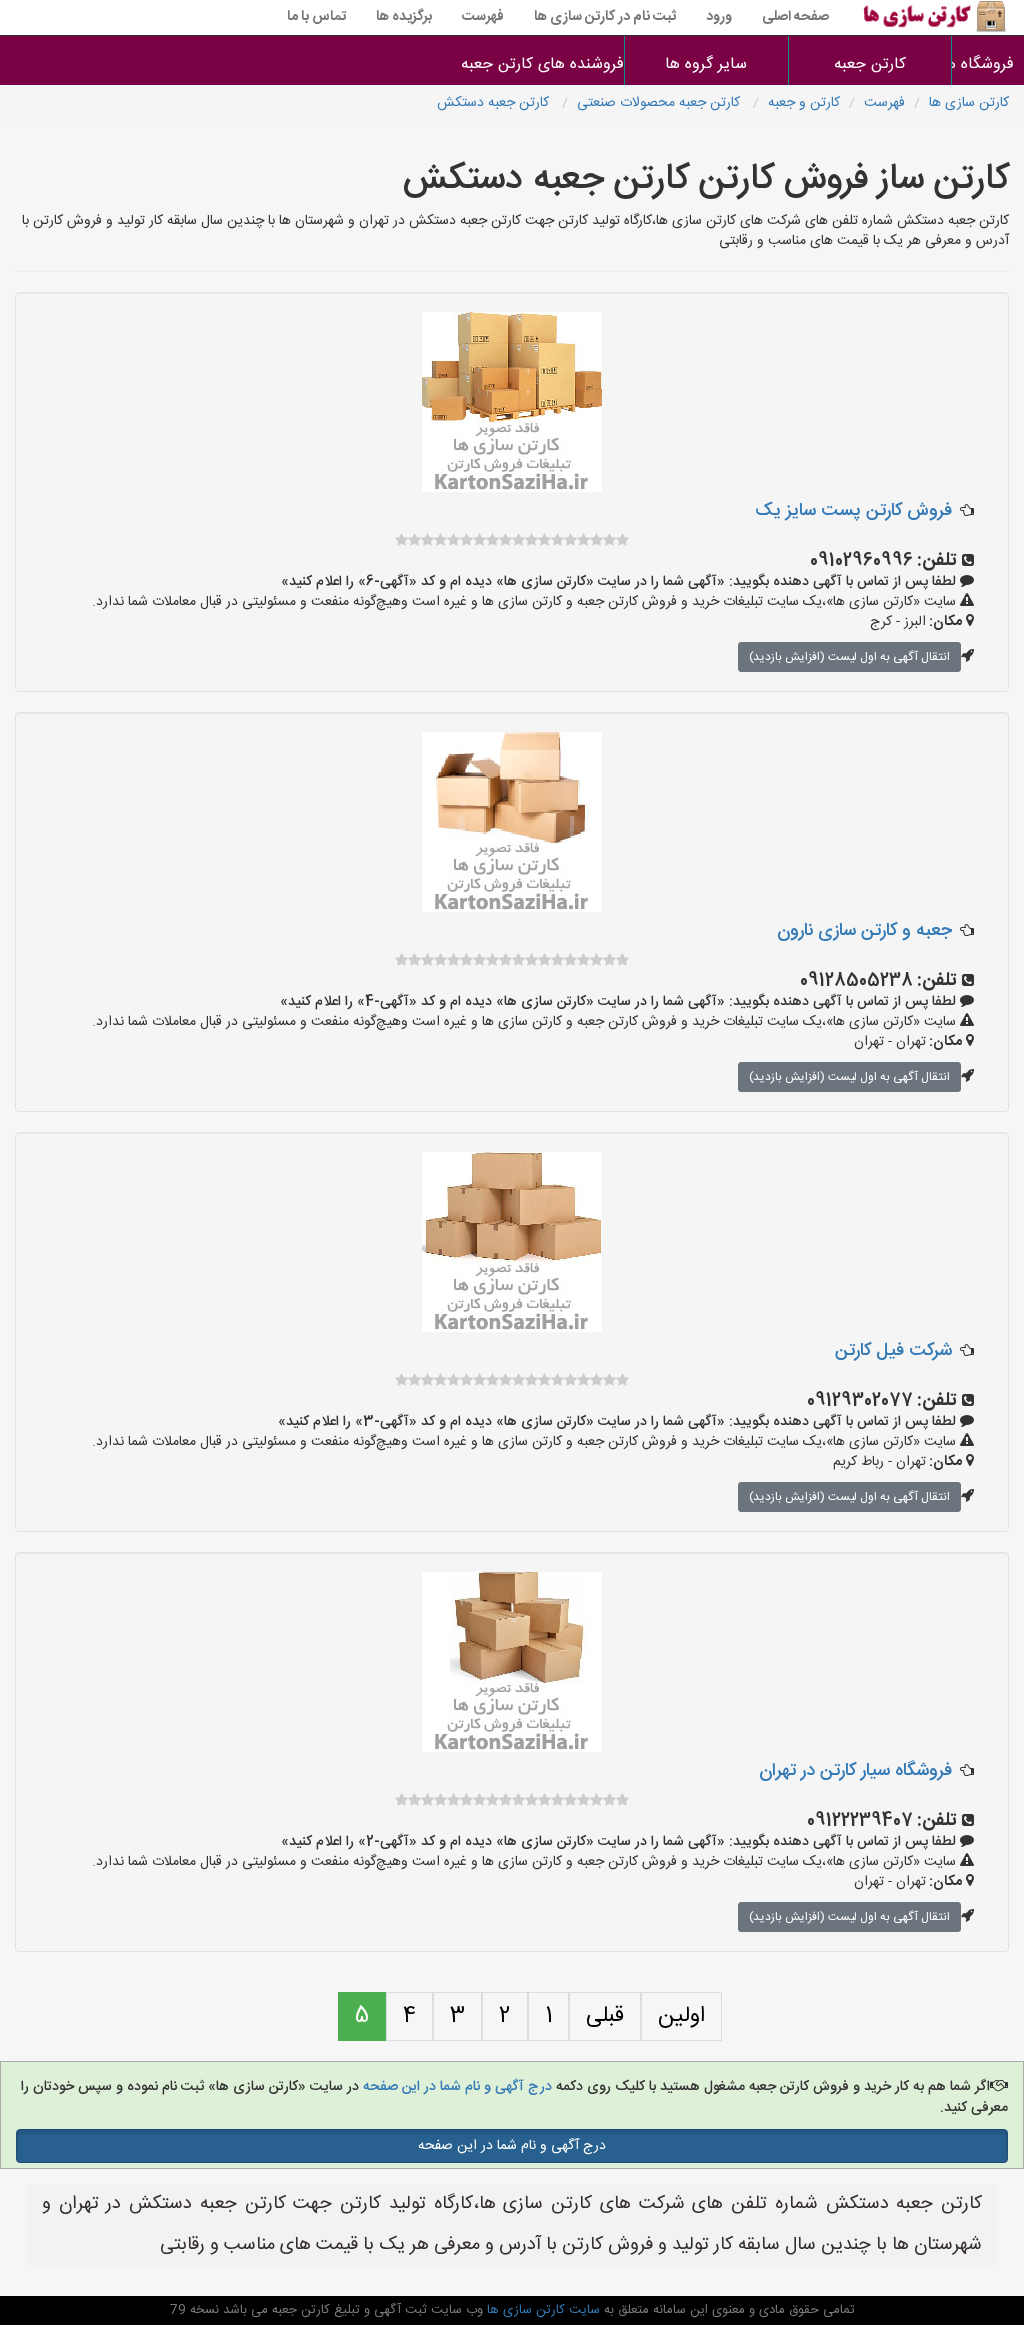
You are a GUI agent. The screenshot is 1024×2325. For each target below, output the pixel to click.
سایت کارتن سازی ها (541, 2310)
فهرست (483, 17)
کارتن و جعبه (804, 103)
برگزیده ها (404, 17)
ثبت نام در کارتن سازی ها (605, 17)
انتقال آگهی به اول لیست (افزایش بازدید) (849, 657)
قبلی (605, 2016)
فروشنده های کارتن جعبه (542, 64)
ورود (719, 17)
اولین (681, 2016)
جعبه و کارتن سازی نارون (864, 931)
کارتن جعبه (870, 64)
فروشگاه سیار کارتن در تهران (855, 1771)
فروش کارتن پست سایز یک (853, 511)
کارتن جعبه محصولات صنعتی (660, 103)
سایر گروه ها (706, 64)
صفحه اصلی (795, 17)
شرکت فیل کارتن (893, 1351)
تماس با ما (316, 17)
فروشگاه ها (988, 64)
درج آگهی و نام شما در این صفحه (455, 2087)
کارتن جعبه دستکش (495, 103)
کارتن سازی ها (969, 103)
